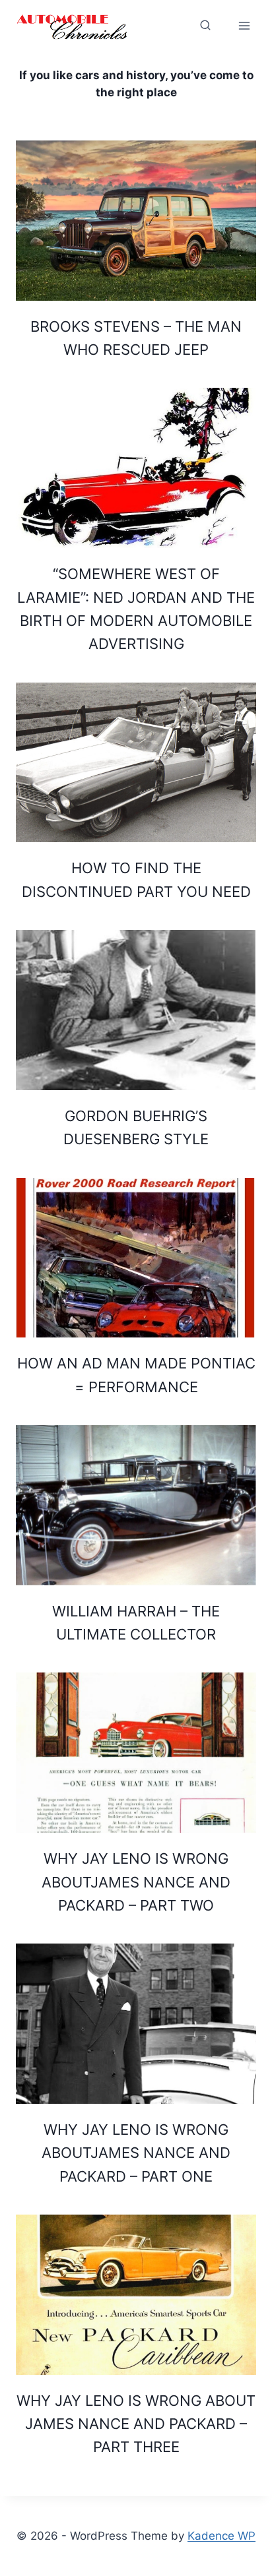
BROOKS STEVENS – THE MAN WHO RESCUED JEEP (136, 338)
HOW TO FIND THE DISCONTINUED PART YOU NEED (136, 879)
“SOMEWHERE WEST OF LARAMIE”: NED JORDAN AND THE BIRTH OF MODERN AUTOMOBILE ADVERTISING (136, 609)
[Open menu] (244, 25)
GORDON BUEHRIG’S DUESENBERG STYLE (136, 1127)
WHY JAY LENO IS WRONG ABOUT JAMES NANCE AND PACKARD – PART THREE (136, 2424)
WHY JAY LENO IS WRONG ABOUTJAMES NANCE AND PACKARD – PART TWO (136, 1882)
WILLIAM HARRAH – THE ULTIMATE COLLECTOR (136, 1623)
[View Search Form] (170, 26)
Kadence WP (221, 2536)
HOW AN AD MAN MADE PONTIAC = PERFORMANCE (136, 1375)
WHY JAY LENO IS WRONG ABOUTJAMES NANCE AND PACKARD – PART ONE (136, 2153)
